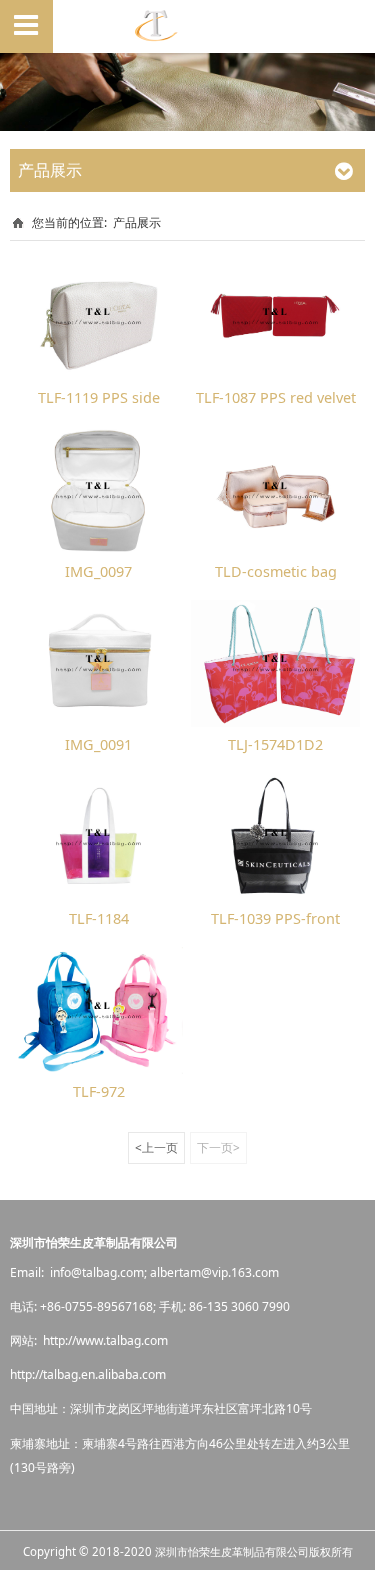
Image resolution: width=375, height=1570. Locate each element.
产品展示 (137, 222)
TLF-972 (99, 1091)
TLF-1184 (99, 918)
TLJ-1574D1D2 (275, 744)
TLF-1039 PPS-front (275, 918)
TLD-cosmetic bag (276, 571)
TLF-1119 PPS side (99, 397)
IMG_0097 (98, 571)
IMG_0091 (98, 744)
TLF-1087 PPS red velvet (276, 397)
